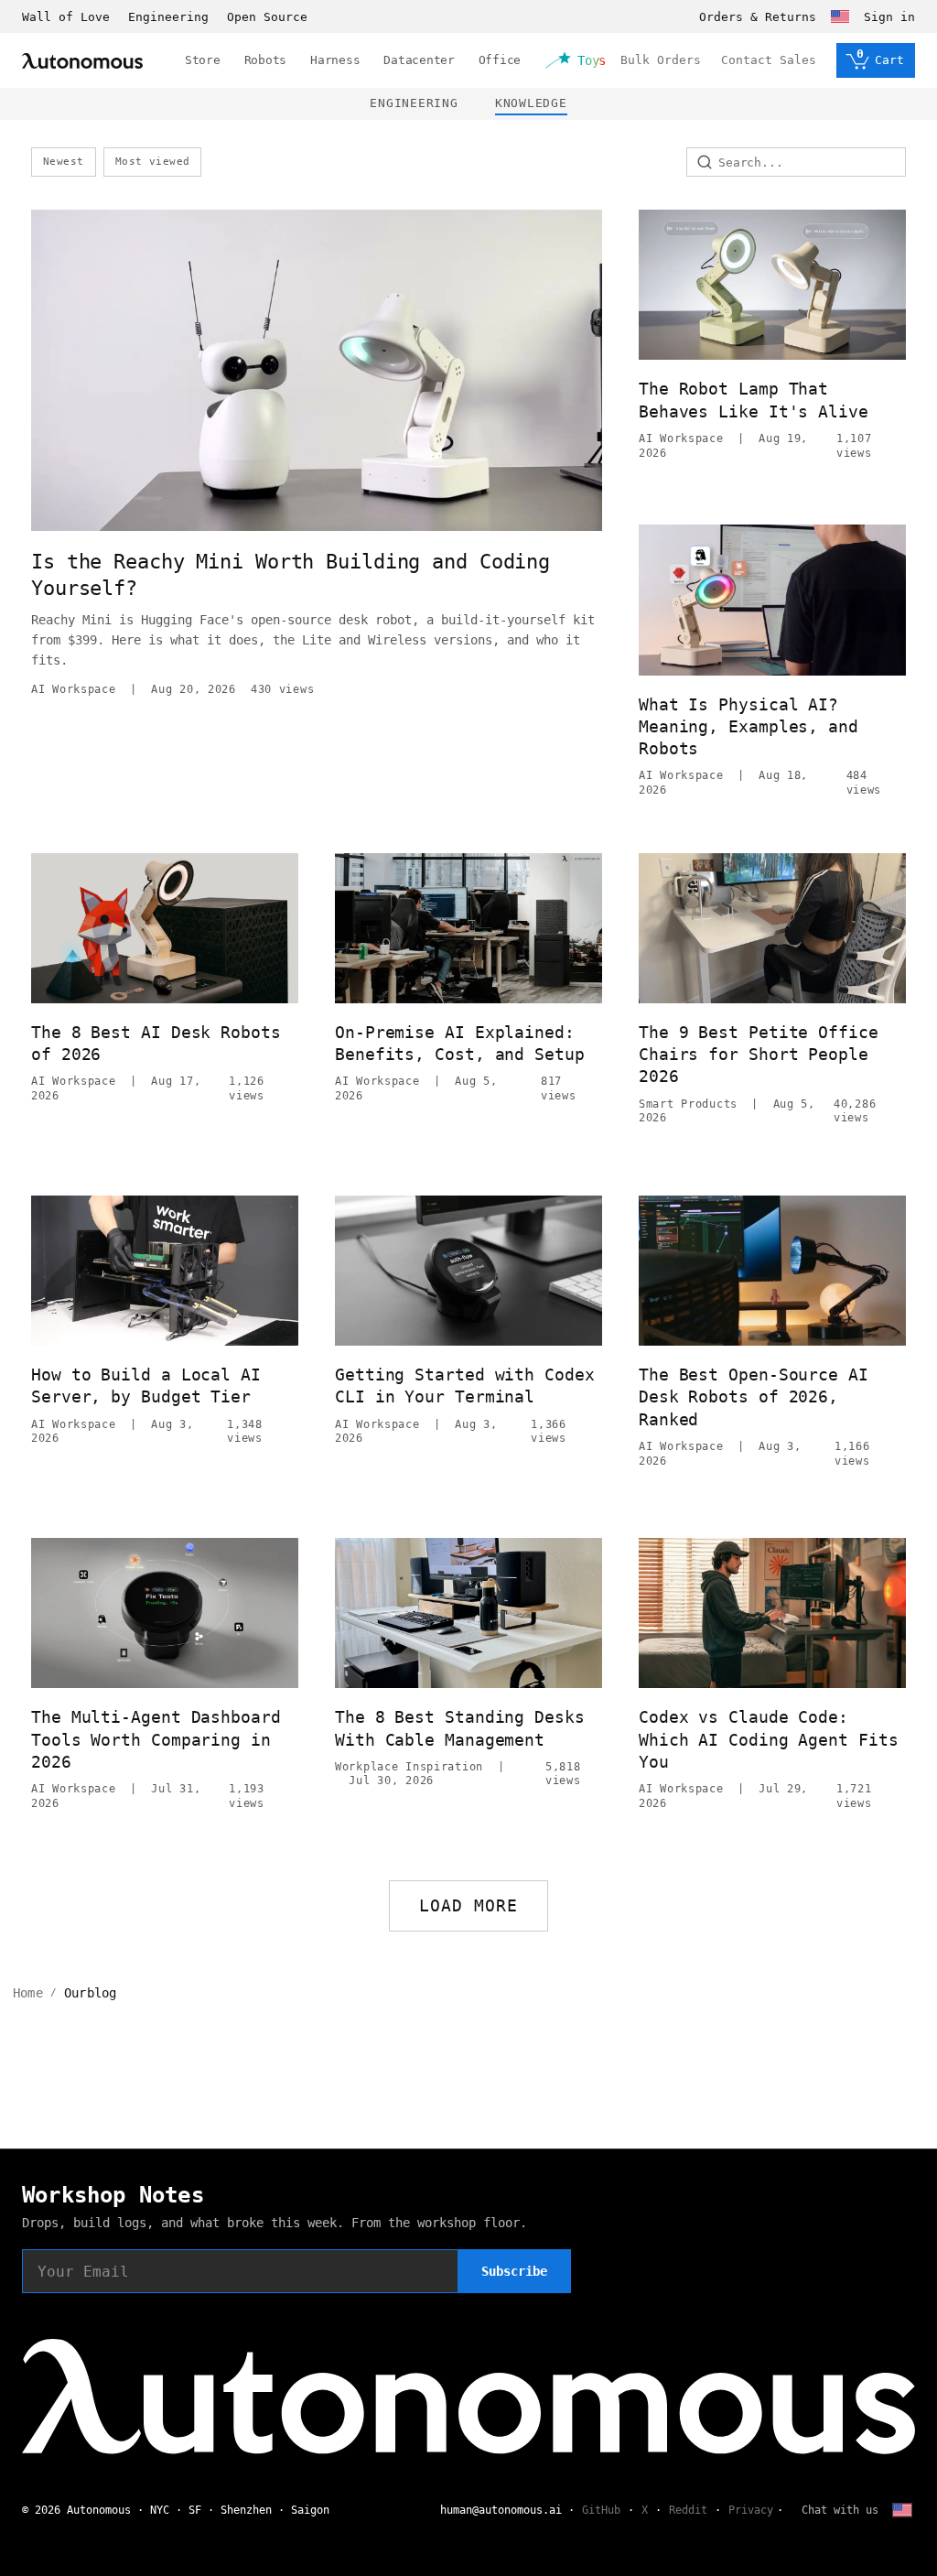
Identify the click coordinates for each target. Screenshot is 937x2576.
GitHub (601, 2510)
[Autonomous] (82, 61)
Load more (469, 1905)
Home (28, 1993)
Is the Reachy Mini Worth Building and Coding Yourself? (291, 575)
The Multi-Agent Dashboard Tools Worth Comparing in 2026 (156, 1739)
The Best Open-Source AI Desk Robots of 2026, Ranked (754, 1397)
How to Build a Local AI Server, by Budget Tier (146, 1385)
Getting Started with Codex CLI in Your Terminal (465, 1385)
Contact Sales (769, 60)
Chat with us (840, 2510)
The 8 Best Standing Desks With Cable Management (460, 1728)
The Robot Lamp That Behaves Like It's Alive (754, 400)
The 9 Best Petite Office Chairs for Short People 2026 (759, 1055)
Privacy (751, 2510)
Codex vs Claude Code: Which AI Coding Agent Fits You (769, 1739)
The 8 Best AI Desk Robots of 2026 (156, 1043)
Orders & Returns (758, 17)
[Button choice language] (840, 16)
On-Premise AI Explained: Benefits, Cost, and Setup (460, 1043)
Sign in (889, 17)
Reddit (688, 2510)
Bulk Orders (661, 60)
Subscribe (514, 2271)
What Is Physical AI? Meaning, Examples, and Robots (749, 727)
